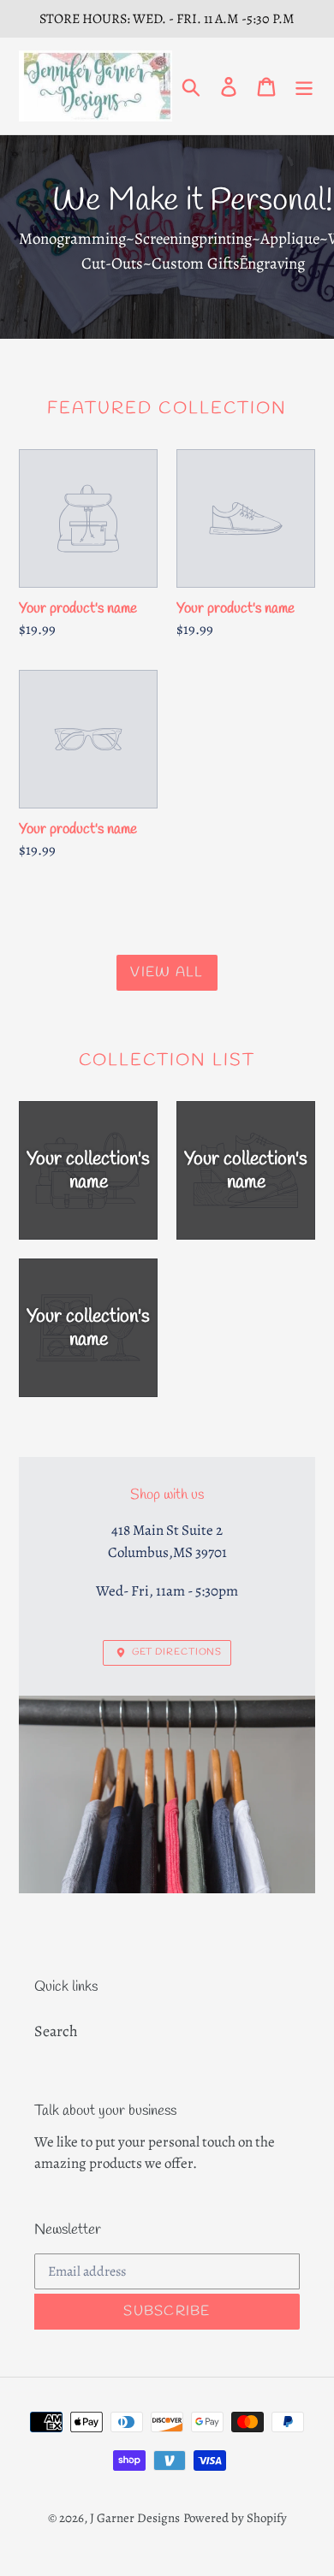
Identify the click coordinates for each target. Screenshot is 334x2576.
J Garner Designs (135, 2518)
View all (167, 972)
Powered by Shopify (235, 2518)
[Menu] (304, 86)
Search (56, 2031)
